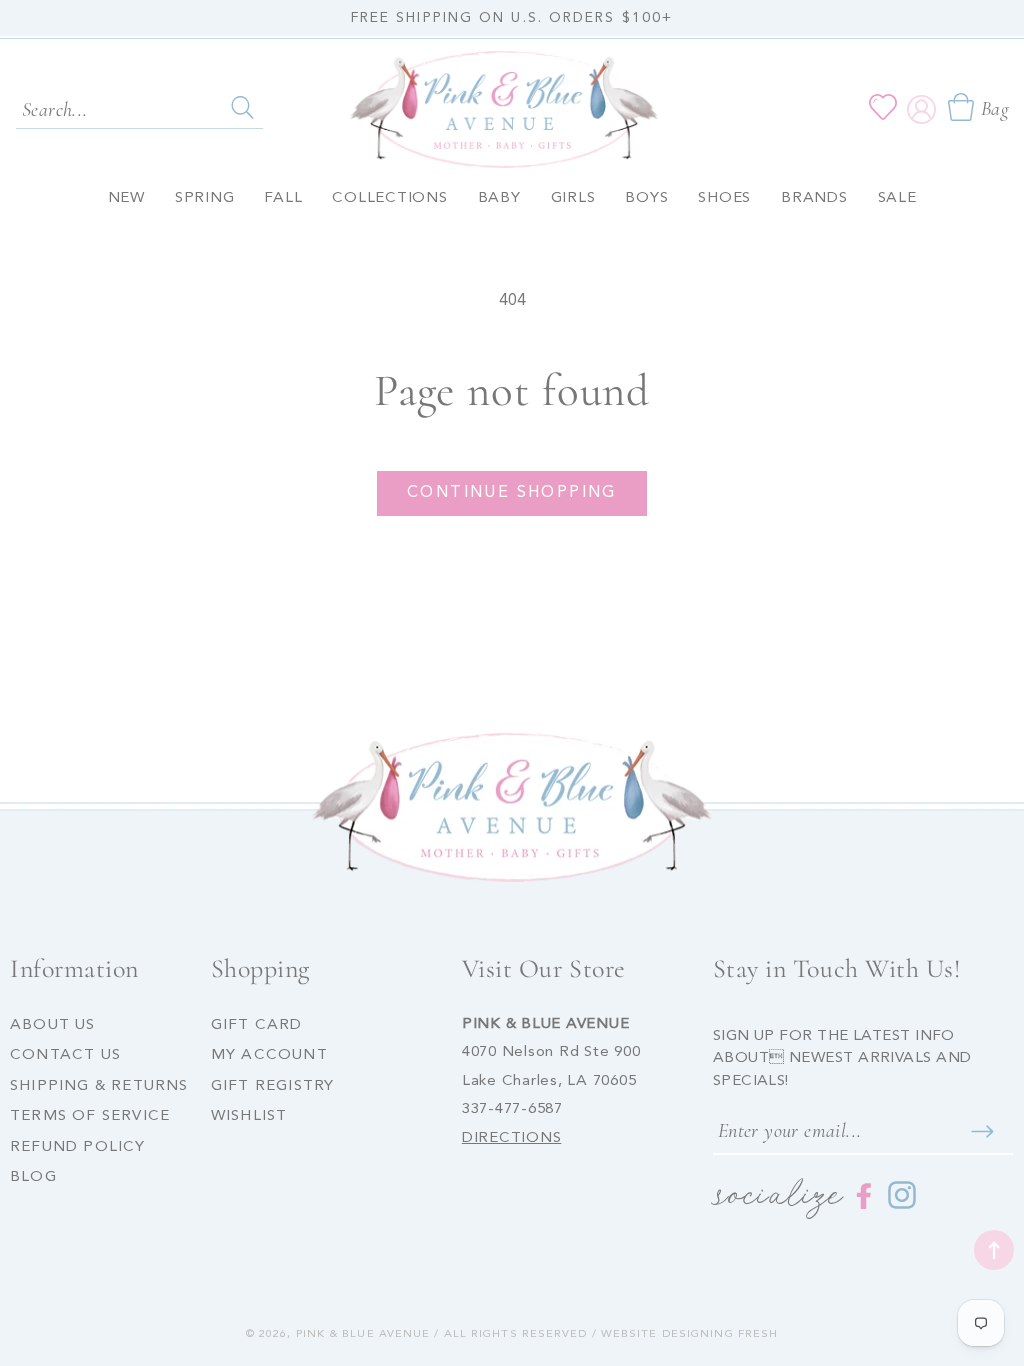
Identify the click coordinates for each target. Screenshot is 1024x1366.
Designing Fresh (720, 1334)
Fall (283, 198)
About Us (53, 1025)
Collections (389, 198)
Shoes (724, 198)
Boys (646, 198)
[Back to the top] (994, 1250)
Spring (205, 198)
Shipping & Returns (99, 1086)
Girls (573, 198)
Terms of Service (90, 1116)
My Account (269, 1055)
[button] (977, 107)
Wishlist (249, 1116)
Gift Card (257, 1025)
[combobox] (139, 108)
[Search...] (242, 107)
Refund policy (78, 1147)
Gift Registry (273, 1086)
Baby (499, 198)
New (126, 198)
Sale (897, 198)
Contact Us (65, 1055)
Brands (814, 198)
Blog (33, 1177)
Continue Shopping (512, 493)
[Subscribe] (983, 1131)
